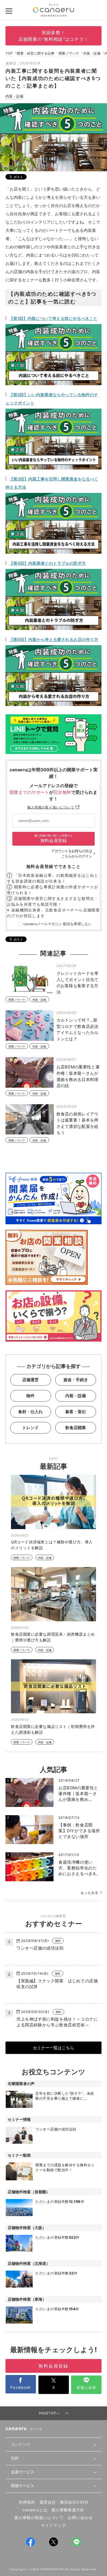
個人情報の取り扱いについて (51, 807)
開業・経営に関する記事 (36, 53)
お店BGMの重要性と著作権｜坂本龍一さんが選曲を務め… (78, 1794)
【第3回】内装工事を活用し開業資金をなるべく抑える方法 (52, 483)
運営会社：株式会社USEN (64, 2502)
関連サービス (22, 2486)
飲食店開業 (76, 1428)
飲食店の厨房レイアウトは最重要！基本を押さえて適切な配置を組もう (78, 1123)
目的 (15, 2458)
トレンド (30, 1428)
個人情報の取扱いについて (39, 2518)
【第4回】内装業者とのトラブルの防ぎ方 (47, 563)
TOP (9, 53)
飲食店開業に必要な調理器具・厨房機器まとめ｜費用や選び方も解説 (53, 1637)
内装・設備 (92, 53)
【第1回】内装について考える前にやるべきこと (53, 318)
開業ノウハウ (69, 53)
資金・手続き (76, 1380)
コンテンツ (21, 2444)
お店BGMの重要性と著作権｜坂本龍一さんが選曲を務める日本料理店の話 (78, 1076)
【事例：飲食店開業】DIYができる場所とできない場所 (79, 1831)
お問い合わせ (80, 2518)
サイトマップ (54, 2525)
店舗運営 (30, 1380)
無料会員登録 (54, 839)
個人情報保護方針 (68, 2510)
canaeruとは (35, 2510)
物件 (30, 1396)
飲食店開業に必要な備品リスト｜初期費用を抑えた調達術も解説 (53, 1729)
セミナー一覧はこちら (54, 2048)
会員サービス (22, 2472)
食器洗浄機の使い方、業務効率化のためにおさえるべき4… (79, 1868)
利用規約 (27, 2502)
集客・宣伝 (76, 1412)
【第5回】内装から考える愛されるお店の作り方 (54, 640)
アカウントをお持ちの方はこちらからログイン (72, 854)
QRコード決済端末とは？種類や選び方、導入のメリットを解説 (52, 1545)
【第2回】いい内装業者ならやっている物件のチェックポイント (52, 399)
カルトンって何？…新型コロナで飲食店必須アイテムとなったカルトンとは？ (78, 1029)
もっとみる (89, 1893)
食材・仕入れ (30, 1412)
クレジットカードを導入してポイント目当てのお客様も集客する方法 (78, 983)
